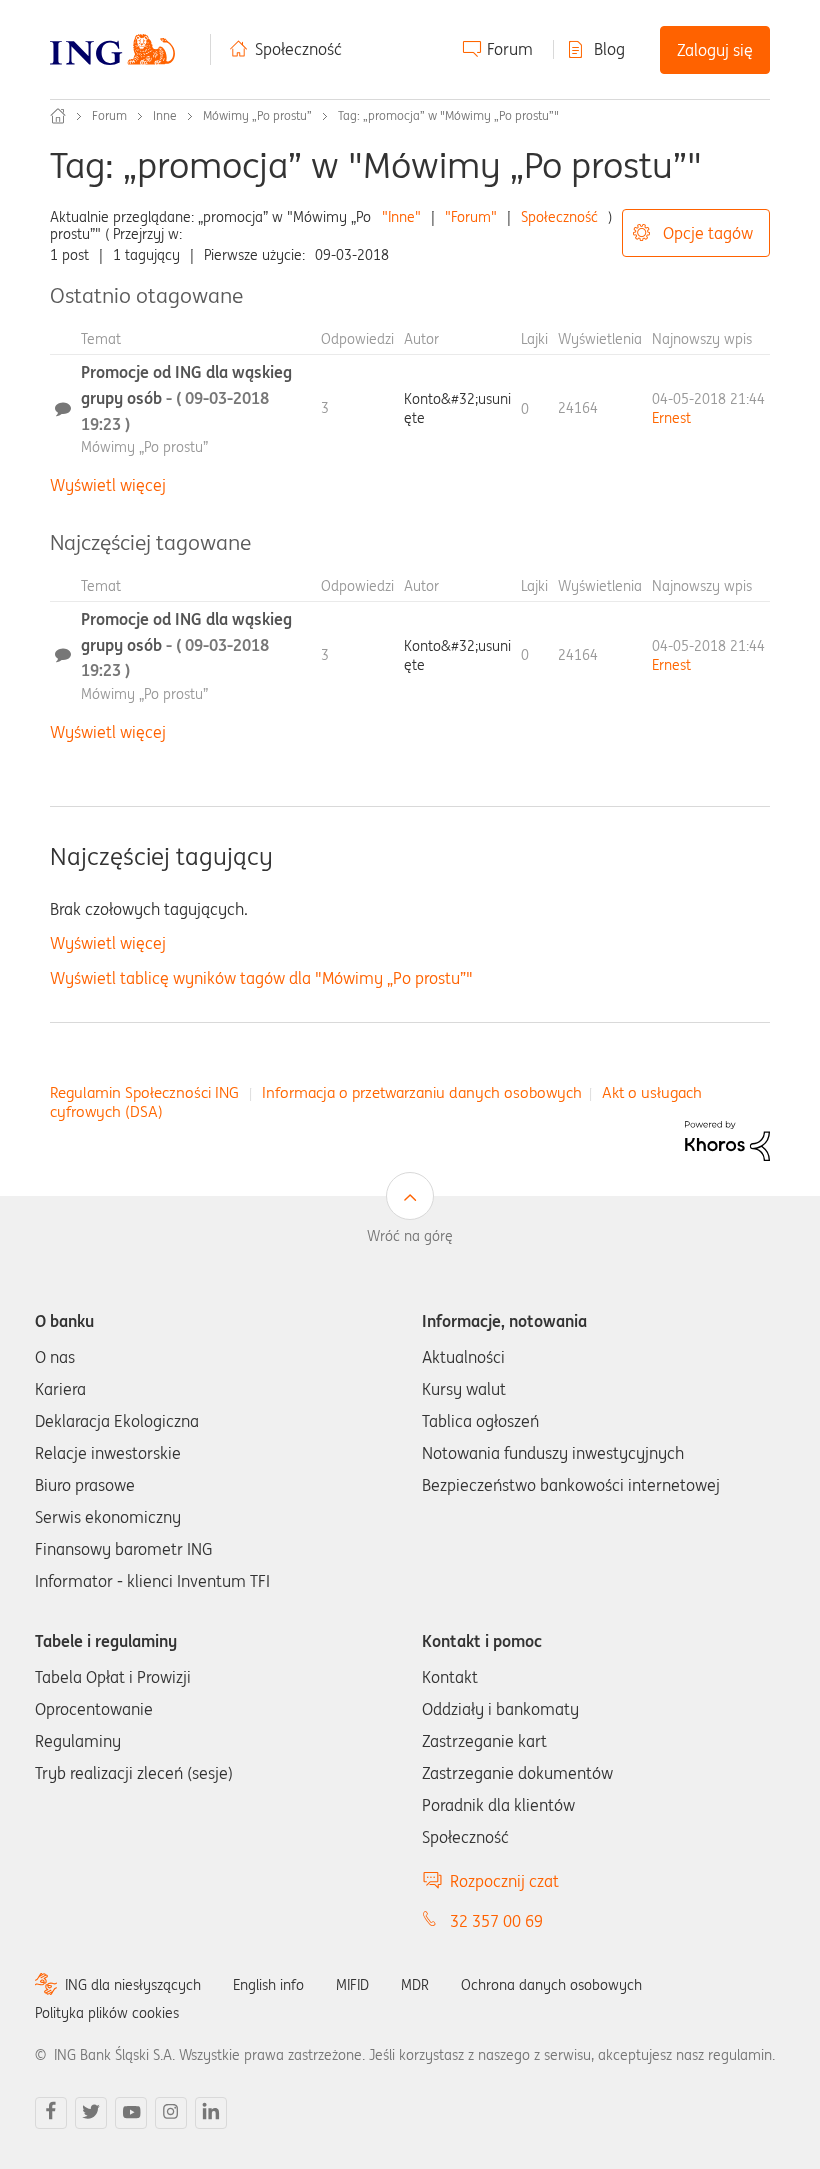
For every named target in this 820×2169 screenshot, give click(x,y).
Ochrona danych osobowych (551, 1985)
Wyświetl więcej (108, 485)
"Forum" (471, 217)
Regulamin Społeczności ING (144, 1092)
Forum (510, 49)
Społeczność (298, 49)
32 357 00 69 (496, 1921)
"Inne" (401, 217)
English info (268, 1985)
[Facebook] (51, 2113)
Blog (609, 49)
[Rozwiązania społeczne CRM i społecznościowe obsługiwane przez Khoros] (727, 1139)
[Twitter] (91, 2113)
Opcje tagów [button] (708, 233)
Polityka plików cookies (107, 2013)
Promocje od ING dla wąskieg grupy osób (186, 397)
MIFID (352, 1985)
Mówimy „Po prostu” (257, 115)
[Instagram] (171, 2113)
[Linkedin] (211, 2113)
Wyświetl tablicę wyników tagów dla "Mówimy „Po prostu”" (261, 978)
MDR (415, 1985)
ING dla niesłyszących (133, 1985)
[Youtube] (131, 2113)
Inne (165, 115)
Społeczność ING (58, 116)
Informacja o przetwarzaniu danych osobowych (422, 1092)
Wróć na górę (410, 1236)
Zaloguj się (715, 50)
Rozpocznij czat (504, 1881)
